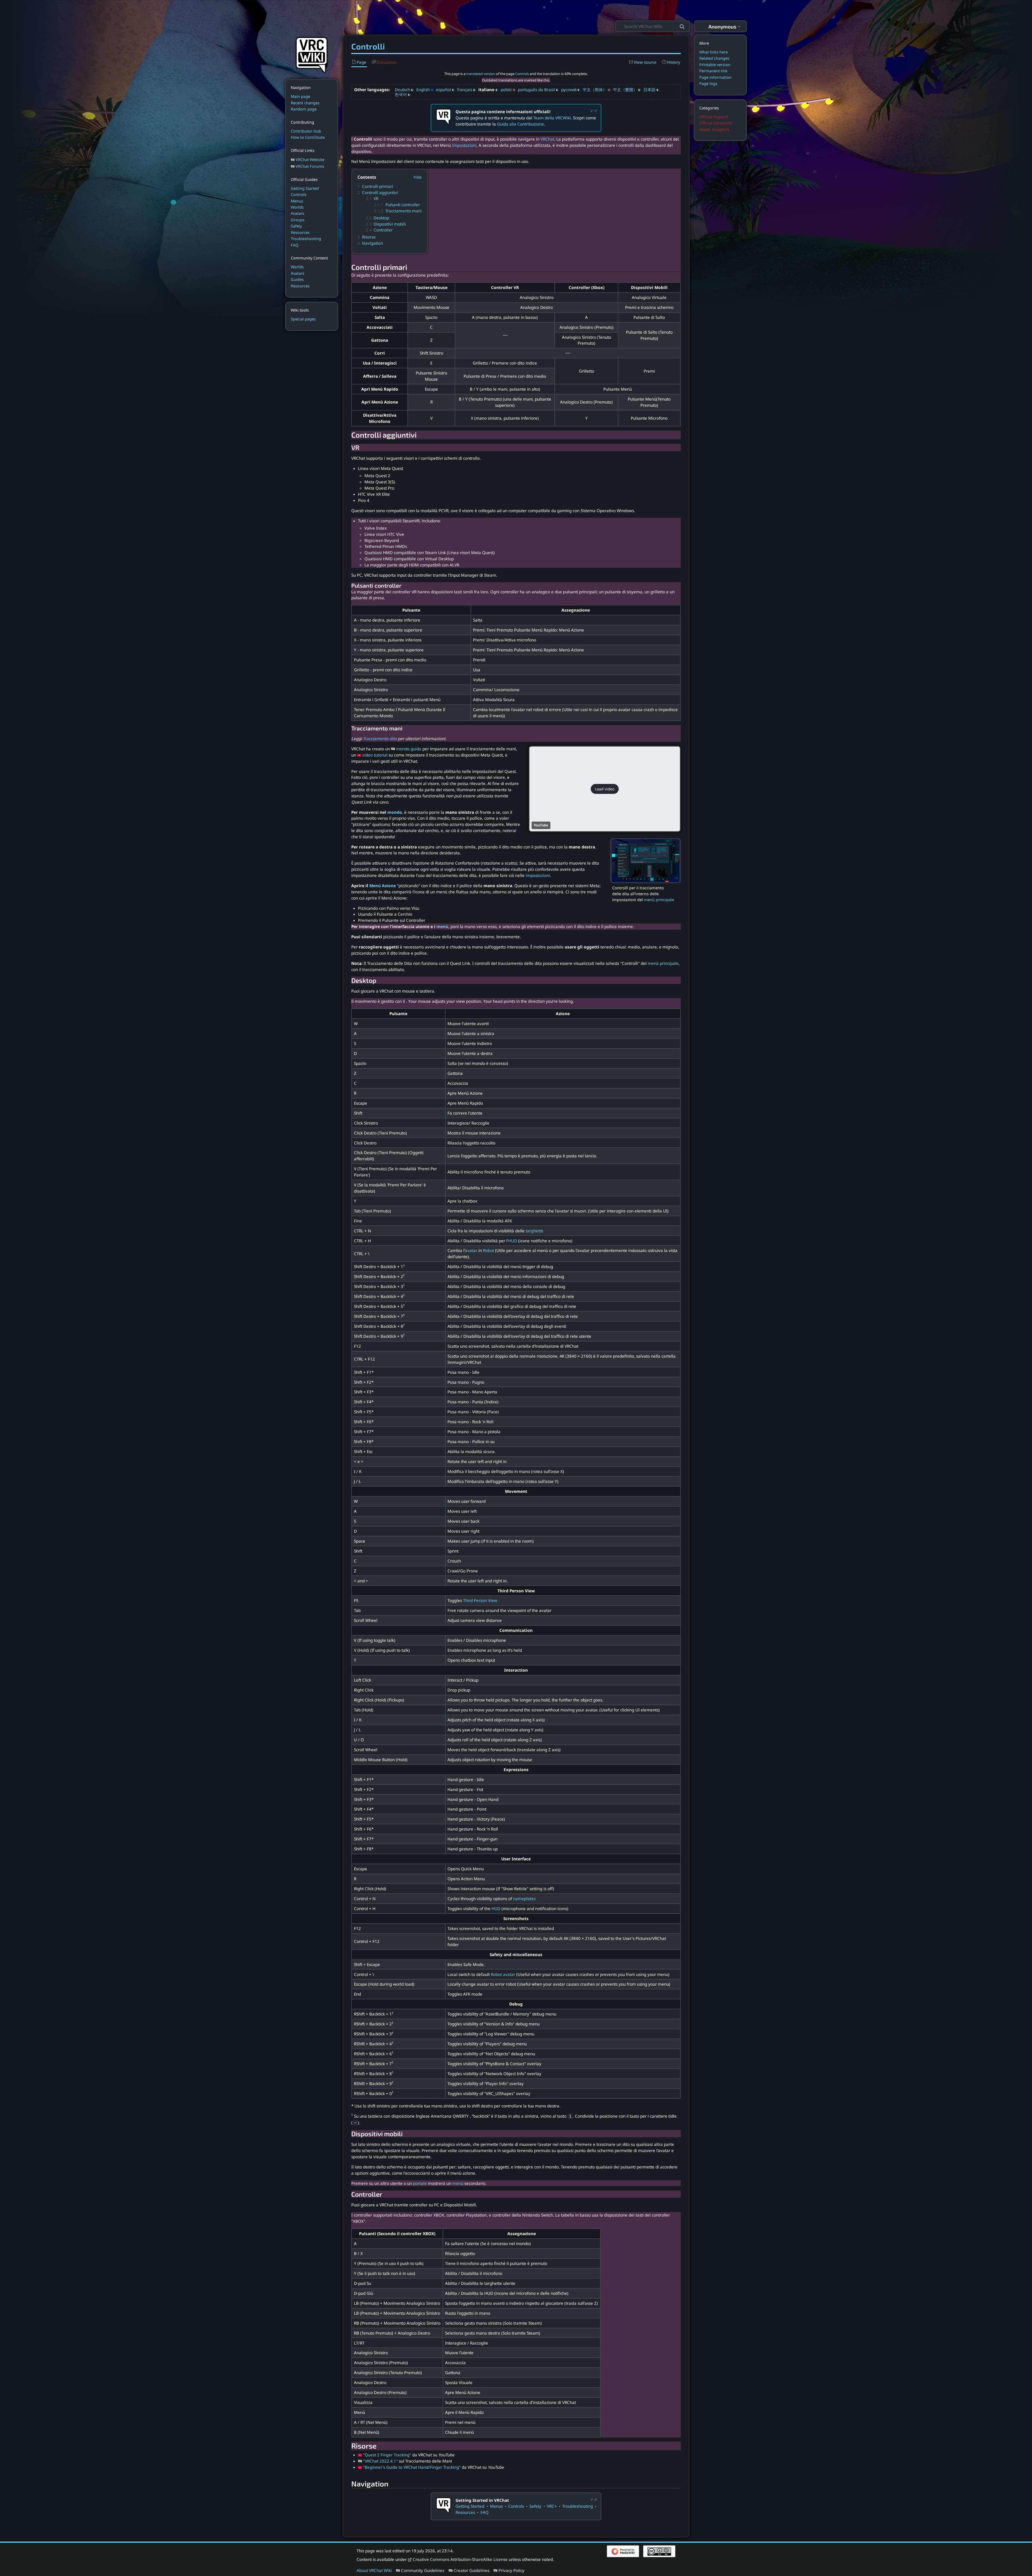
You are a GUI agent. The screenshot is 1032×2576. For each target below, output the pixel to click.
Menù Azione (383, 886)
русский (569, 90)
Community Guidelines (423, 2570)
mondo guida (409, 749)
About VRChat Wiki (374, 2570)
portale (420, 2183)
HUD (513, 1241)
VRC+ (552, 2506)
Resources (465, 2512)
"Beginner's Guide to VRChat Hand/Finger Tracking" (412, 2467)
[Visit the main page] (312, 54)
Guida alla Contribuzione (520, 124)
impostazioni (538, 875)
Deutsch (402, 90)
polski (506, 90)
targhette (535, 1231)
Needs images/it (714, 129)
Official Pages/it (714, 117)
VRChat (547, 139)
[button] (605, 789)
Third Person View (480, 1600)
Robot (488, 1250)
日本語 (649, 90)
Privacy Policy (511, 2570)
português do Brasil (536, 90)
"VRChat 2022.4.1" (380, 2461)
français (465, 90)
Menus (496, 2506)
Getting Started (470, 2506)
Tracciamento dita (380, 738)
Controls (522, 74)
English (423, 90)
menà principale (663, 963)
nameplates (524, 1899)
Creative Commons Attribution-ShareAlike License (460, 2559)
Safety (535, 2506)
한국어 (401, 94)
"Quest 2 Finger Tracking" (387, 2455)
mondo (395, 812)
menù (442, 926)
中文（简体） (595, 90)
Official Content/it (715, 123)
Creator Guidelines (472, 2570)
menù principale (659, 900)
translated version (481, 74)
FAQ (485, 2512)
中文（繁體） (625, 90)
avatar (471, 1250)
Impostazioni (464, 145)
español (443, 90)
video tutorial (375, 755)
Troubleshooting (578, 2506)
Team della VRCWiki (552, 118)
